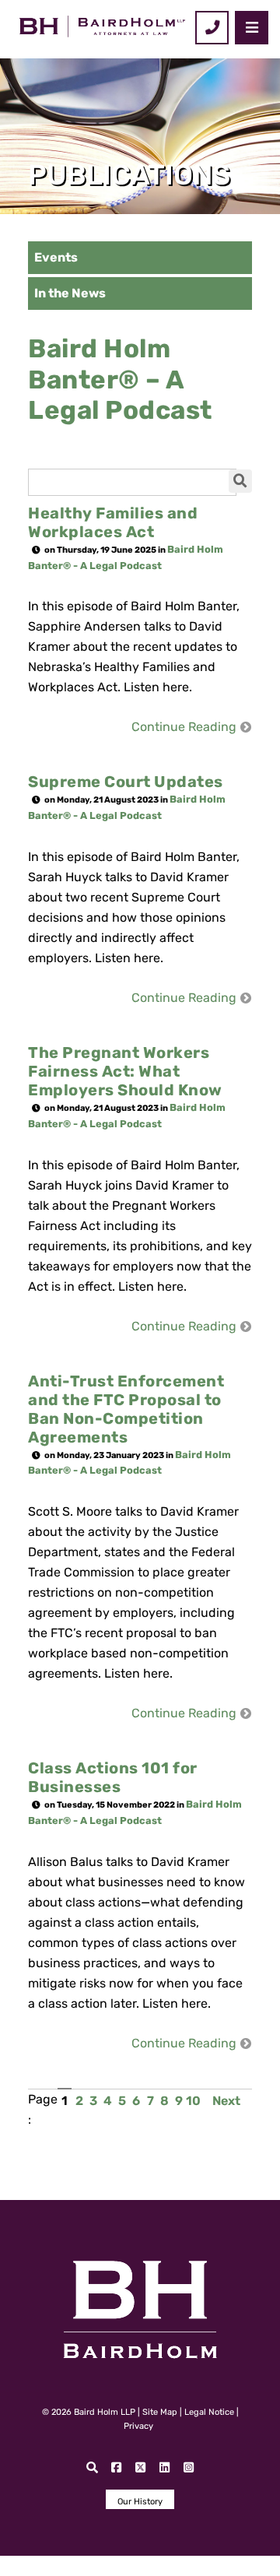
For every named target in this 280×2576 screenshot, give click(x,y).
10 (193, 2101)
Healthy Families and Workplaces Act (113, 522)
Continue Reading (184, 727)
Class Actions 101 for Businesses (113, 1777)
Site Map (160, 2412)
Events (56, 257)
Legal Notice (209, 2412)
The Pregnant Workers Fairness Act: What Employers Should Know (125, 1071)
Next (226, 2101)
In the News (70, 293)
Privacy (138, 2426)
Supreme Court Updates (126, 782)
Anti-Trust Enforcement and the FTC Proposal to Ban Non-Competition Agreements (126, 1409)
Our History (140, 2502)
